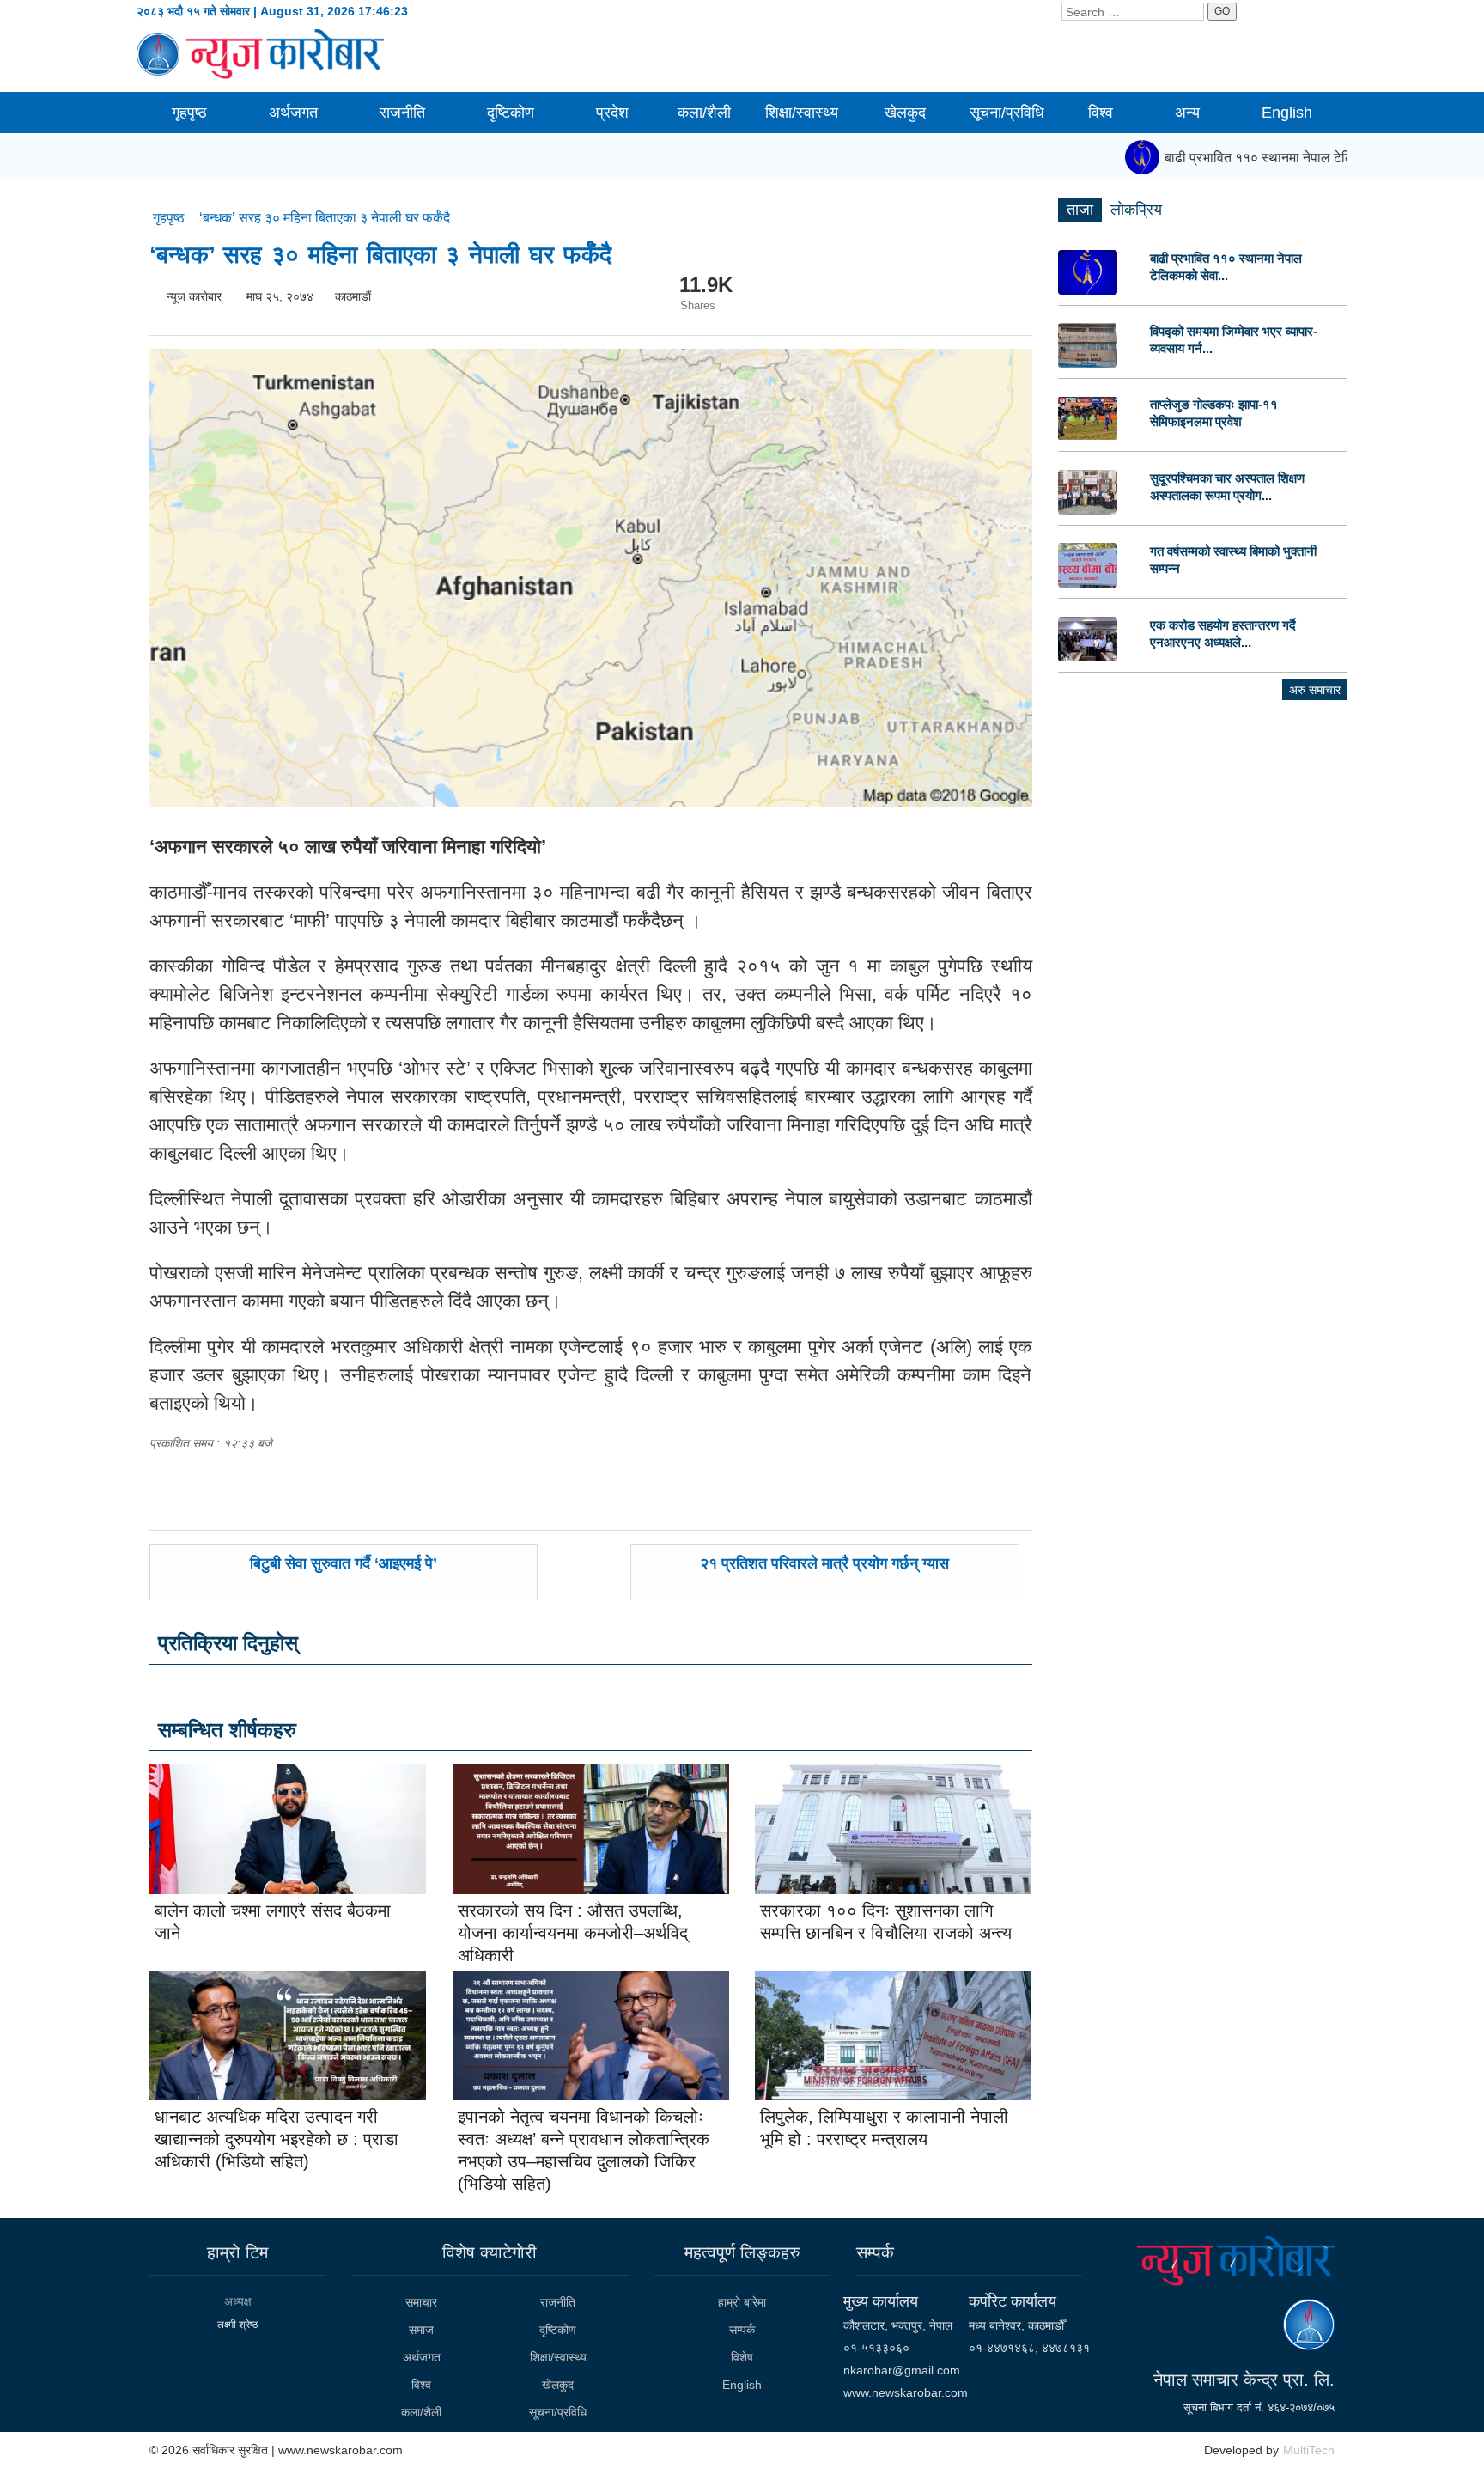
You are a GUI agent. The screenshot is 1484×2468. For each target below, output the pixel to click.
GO (1222, 11)
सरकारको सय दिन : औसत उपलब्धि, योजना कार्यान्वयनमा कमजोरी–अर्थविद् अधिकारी (573, 1933)
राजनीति (402, 113)
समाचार (421, 2302)
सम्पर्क (742, 2330)
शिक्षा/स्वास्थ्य (802, 113)
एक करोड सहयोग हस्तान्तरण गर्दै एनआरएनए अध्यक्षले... (1223, 634)
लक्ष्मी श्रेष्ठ (237, 2325)
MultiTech (1309, 2450)
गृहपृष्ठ (189, 113)
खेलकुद (905, 113)
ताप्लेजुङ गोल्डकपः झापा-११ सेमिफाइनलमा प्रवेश (1214, 413)
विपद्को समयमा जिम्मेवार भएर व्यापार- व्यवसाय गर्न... (1234, 340)
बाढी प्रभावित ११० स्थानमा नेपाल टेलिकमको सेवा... (1226, 267)
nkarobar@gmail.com (902, 2370)
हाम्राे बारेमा (742, 2302)
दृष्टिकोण (511, 113)
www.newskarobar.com (906, 2392)
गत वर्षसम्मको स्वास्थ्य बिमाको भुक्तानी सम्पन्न (1233, 560)
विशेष (742, 2357)
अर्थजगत (293, 113)
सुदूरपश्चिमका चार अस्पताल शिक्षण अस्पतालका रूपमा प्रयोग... (1227, 487)
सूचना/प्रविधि (1007, 113)
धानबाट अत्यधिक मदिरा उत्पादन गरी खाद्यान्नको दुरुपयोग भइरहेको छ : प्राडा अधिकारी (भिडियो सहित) (277, 2139)
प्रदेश (612, 113)
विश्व (1101, 113)
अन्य (1187, 113)
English (1287, 113)
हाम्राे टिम (237, 2252)
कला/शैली (704, 113)
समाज (421, 2330)
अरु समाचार (1315, 690)
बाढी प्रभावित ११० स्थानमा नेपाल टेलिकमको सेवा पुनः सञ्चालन (1297, 158)
